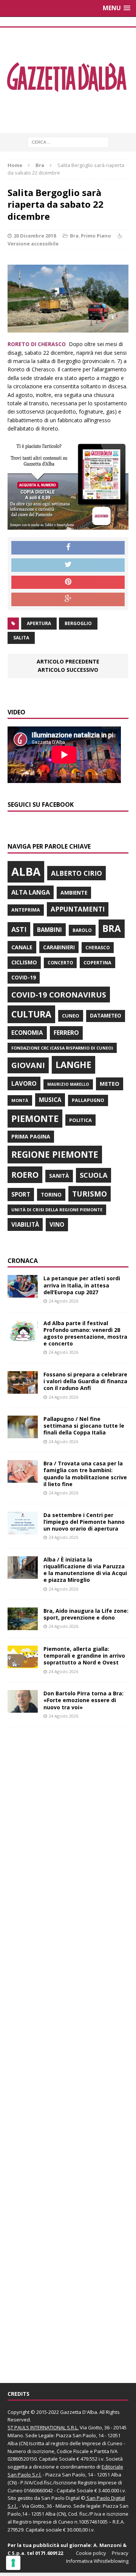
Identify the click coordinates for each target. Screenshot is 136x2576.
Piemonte (35, 1118)
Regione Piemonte (55, 1154)
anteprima (26, 910)
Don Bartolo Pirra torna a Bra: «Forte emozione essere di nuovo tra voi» (83, 1700)
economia (27, 1033)
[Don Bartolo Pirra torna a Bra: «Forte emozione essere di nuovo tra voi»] (23, 1708)
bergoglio (78, 623)
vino (57, 1224)
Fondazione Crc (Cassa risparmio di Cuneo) (62, 1048)
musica (50, 1100)
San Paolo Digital (60, 2498)
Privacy (120, 2553)
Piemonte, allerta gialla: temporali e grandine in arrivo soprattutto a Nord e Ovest (84, 1656)
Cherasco (98, 948)
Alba (26, 872)
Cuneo (71, 1016)
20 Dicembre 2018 (35, 236)
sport (21, 1194)
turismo (90, 1194)
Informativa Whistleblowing (97, 2561)
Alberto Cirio (76, 873)
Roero (25, 1175)
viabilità (25, 1224)
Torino (51, 1195)
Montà (20, 1100)
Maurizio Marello (68, 1084)
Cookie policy (91, 2553)
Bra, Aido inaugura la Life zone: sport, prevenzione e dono (86, 1614)
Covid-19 (24, 978)
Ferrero (66, 1033)
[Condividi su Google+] (68, 599)
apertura (39, 623)
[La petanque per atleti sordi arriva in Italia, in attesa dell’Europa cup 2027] (23, 1293)
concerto (60, 963)
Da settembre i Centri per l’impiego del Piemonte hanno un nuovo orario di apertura (84, 1522)
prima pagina (31, 1136)
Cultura (31, 1014)
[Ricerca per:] (68, 142)
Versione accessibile (33, 244)
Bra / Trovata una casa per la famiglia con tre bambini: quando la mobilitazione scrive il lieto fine (85, 1474)
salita (21, 638)
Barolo (82, 930)
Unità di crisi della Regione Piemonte (57, 1210)
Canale (22, 947)
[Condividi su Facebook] (68, 548)
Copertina (97, 962)
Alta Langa (31, 892)
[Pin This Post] (68, 582)
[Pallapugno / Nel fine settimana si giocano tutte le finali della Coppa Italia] (23, 1434)
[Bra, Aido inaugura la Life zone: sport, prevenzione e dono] (23, 1626)
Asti (19, 929)
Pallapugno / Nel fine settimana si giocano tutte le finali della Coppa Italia (84, 1426)
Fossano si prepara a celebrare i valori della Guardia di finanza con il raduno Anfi (85, 1381)
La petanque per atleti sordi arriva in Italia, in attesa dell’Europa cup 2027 (82, 1285)
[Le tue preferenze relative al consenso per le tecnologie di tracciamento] (13, 2563)
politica (80, 1120)
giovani (28, 1065)
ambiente (74, 893)
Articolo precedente (68, 661)
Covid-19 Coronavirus (59, 995)
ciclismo (24, 962)
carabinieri (59, 947)
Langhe (73, 1065)
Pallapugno (88, 1100)
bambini (49, 930)
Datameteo (106, 1016)
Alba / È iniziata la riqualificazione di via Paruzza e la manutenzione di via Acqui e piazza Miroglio (85, 1570)
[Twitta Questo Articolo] (68, 565)
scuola (93, 1175)
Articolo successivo (68, 670)
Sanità (59, 1176)
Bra (74, 236)
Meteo (110, 1083)
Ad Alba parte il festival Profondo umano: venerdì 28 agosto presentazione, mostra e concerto (85, 1333)
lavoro (24, 1083)
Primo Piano (96, 236)
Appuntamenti (78, 909)
